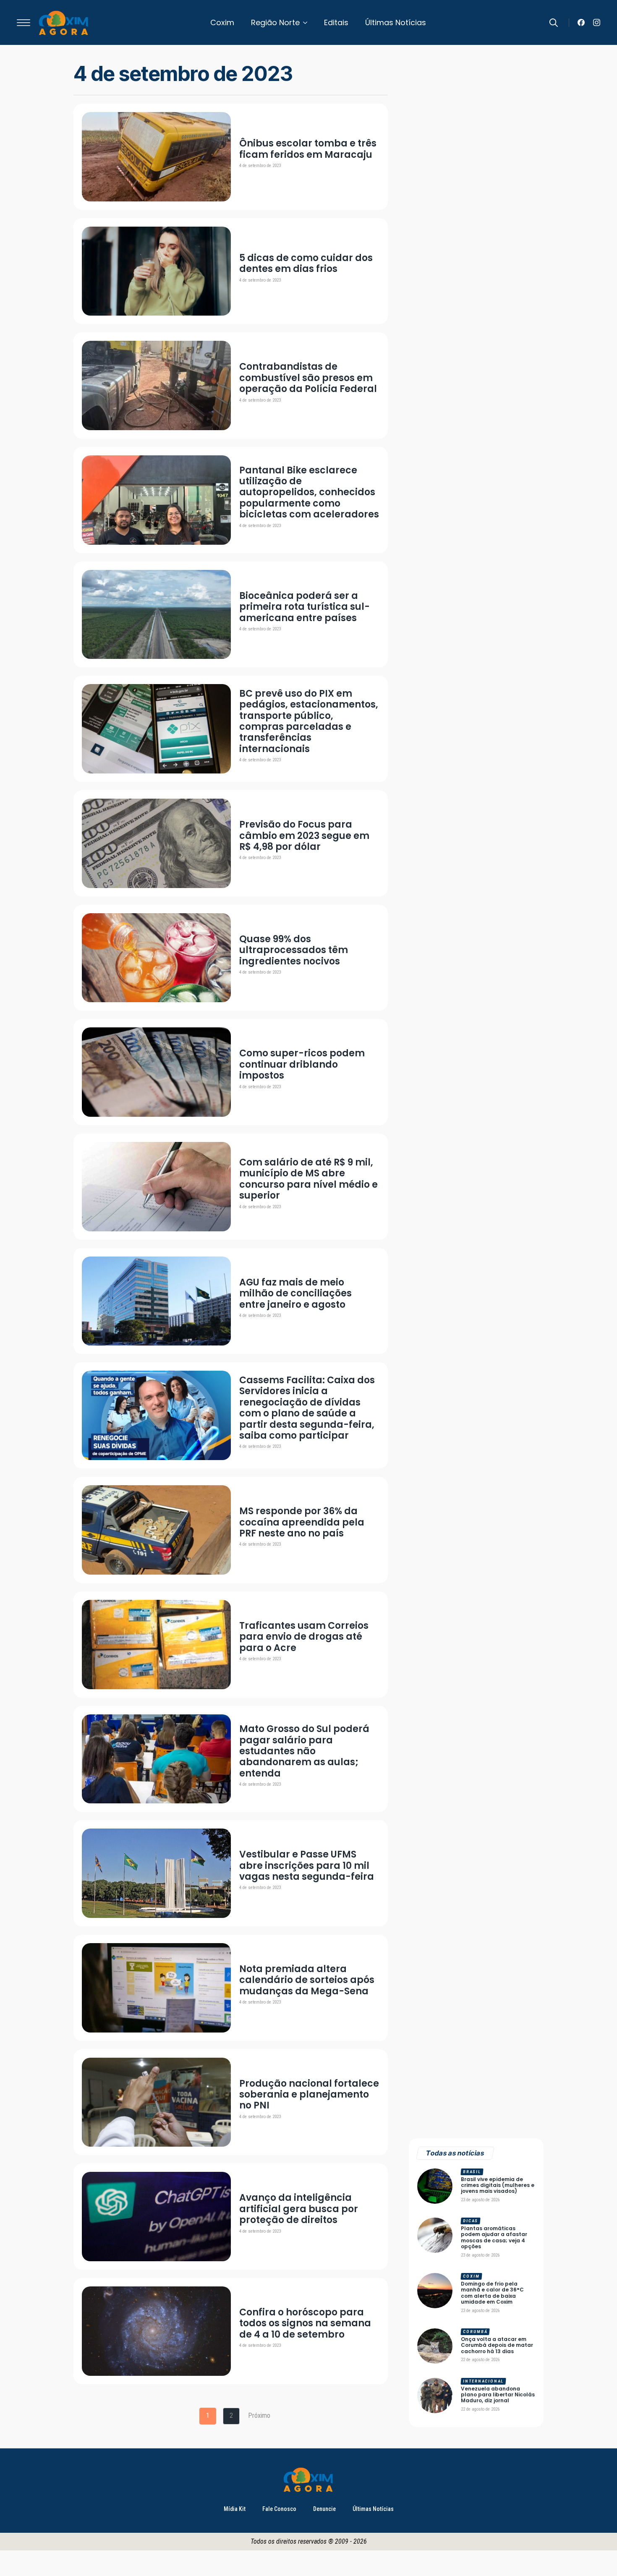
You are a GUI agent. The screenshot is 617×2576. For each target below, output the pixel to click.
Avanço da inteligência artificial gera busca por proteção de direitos (299, 2209)
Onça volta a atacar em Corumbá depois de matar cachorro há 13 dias (497, 2345)
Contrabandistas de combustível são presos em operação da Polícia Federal (308, 378)
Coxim (222, 22)
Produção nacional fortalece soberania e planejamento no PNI (309, 2095)
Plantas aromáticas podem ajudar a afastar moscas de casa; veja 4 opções (494, 2238)
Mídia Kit (235, 2509)
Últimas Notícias (396, 22)
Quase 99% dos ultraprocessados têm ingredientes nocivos (294, 950)
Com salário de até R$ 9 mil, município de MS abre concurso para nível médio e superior (308, 1179)
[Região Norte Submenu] (308, 23)
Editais (336, 22)
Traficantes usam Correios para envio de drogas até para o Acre (304, 1637)
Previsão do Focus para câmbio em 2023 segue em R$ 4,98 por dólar (304, 836)
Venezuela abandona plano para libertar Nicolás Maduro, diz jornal (498, 2395)
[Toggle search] (554, 23)
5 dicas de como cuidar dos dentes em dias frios (306, 264)
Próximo (259, 2415)
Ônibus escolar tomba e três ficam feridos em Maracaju (308, 149)
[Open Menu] (24, 23)
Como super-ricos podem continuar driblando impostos (302, 1065)
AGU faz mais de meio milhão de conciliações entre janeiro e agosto (295, 1294)
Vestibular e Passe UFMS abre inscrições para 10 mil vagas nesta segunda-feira (307, 1866)
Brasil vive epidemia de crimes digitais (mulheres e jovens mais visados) (498, 2185)
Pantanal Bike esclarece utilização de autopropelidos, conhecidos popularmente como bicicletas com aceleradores (309, 493)
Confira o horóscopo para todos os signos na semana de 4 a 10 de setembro (305, 2324)
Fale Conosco (279, 2509)
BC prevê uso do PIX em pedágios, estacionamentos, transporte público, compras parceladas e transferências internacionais (309, 721)
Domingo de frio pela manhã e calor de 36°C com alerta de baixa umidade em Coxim (492, 2293)
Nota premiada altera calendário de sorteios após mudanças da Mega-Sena (307, 1980)
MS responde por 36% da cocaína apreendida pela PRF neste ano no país (302, 1522)
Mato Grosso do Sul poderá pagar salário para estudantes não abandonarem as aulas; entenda (304, 1751)
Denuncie (324, 2509)
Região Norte (275, 22)
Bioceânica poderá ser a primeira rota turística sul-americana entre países (305, 607)
